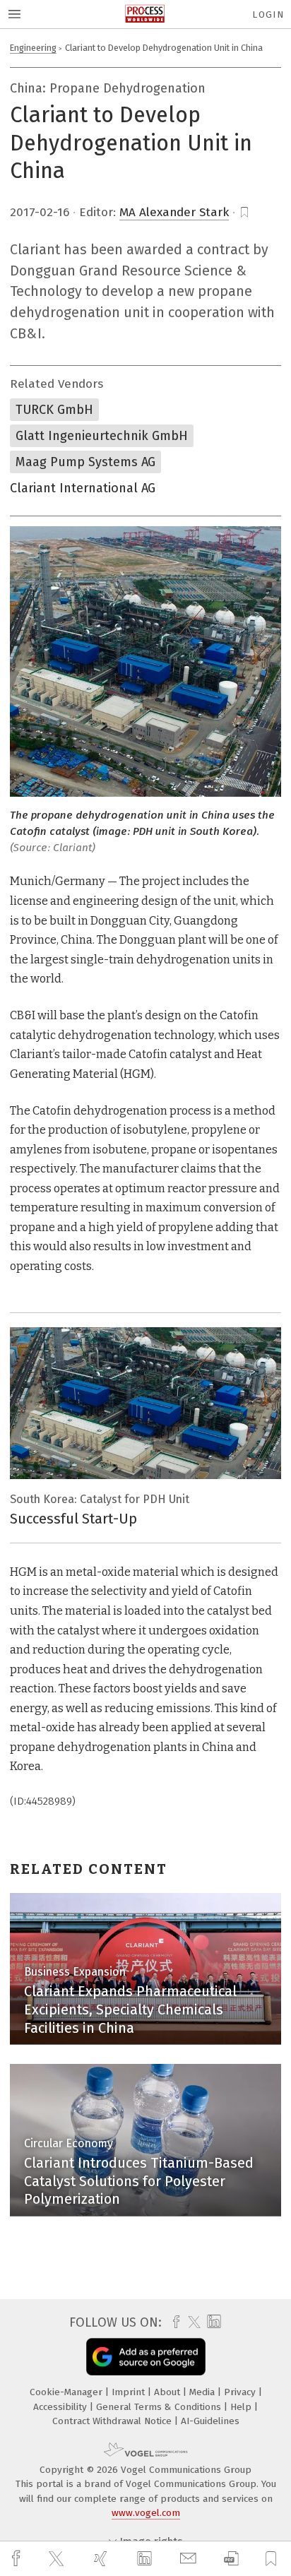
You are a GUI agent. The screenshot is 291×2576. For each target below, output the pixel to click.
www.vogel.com (146, 2513)
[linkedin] (146, 2559)
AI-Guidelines (210, 2421)
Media (203, 2392)
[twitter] (58, 2559)
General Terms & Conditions (160, 2407)
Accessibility (61, 2407)
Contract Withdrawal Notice (113, 2421)
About (168, 2392)
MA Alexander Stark (174, 212)
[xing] (102, 2559)
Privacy (241, 2392)
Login (268, 14)
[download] (231, 2559)
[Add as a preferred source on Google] (146, 2357)
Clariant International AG (83, 488)
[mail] (190, 2559)
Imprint (130, 2392)
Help (242, 2407)
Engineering (33, 48)
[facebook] (18, 2559)
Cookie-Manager (67, 2392)
